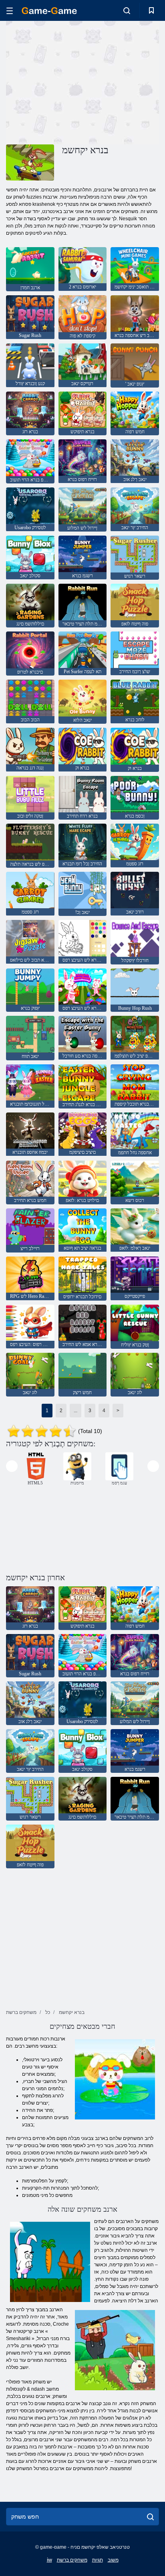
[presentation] (12, 1466)
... (75, 1411)
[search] (150, 2517)
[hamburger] (10, 11)
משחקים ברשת (72, 2560)
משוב (113, 2560)
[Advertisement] (74, 81)
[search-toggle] (127, 10)
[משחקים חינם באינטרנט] (49, 11)
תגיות (98, 2560)
